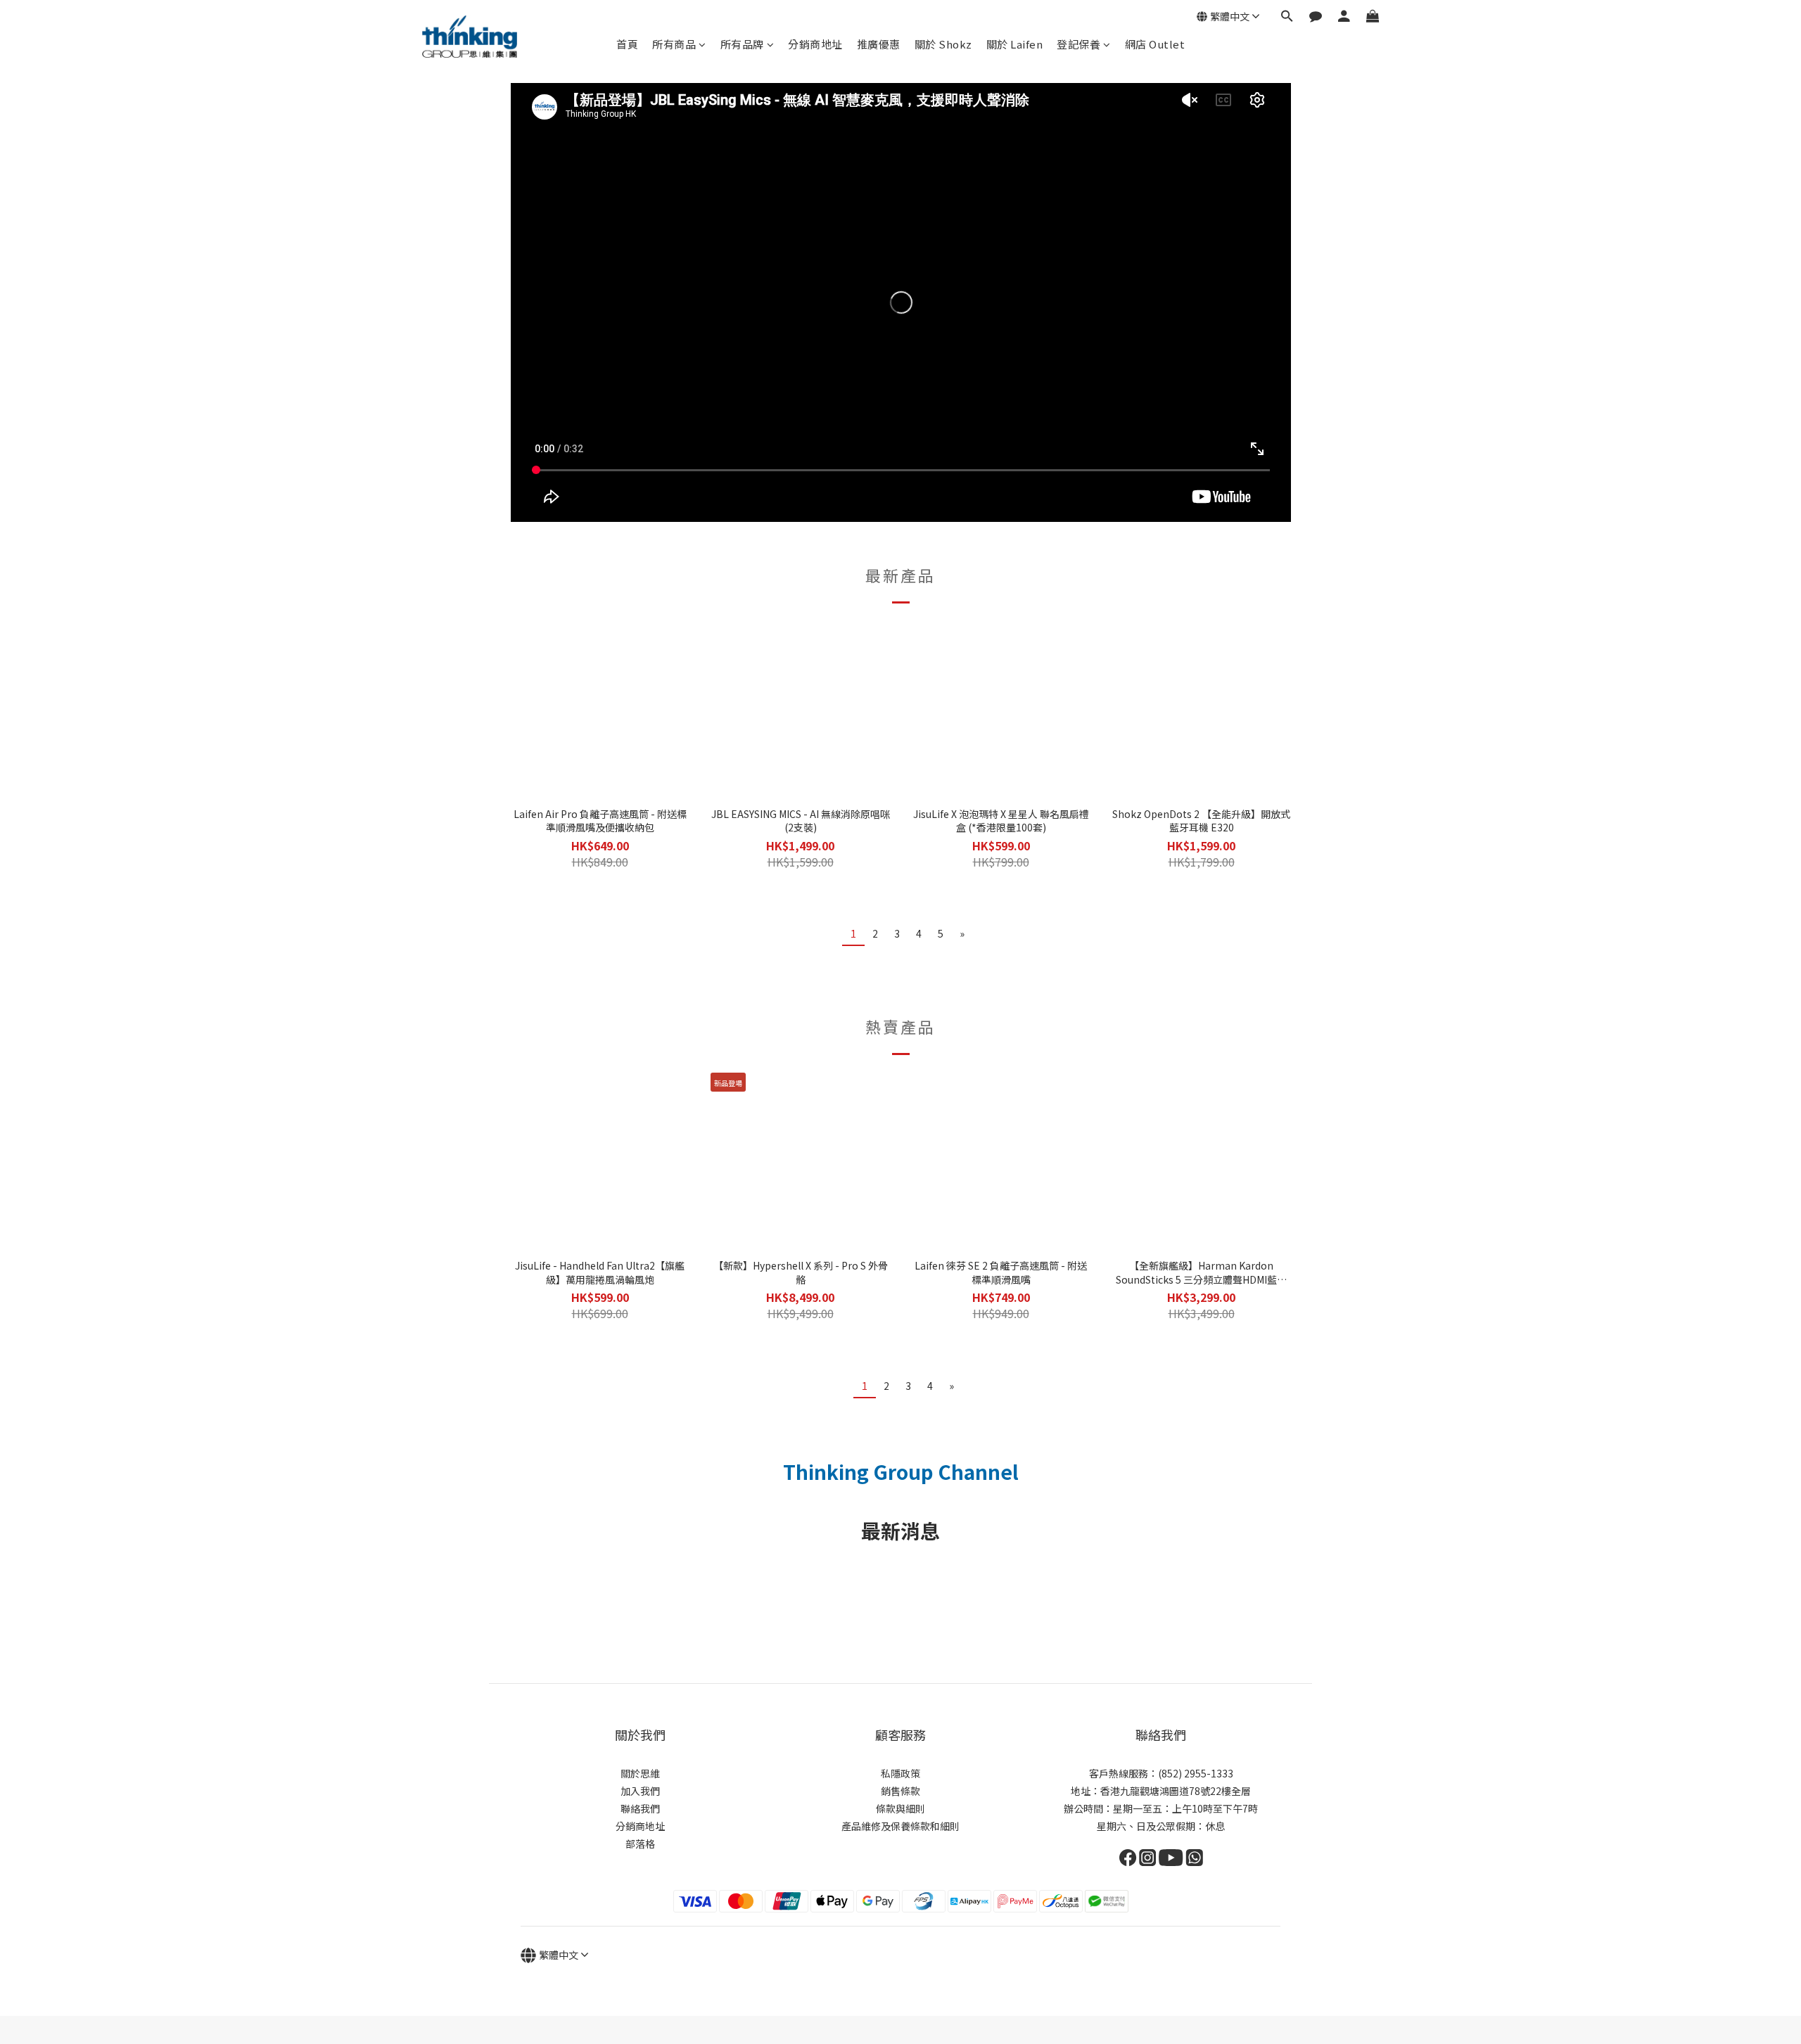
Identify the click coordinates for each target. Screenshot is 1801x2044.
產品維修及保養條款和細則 (900, 1826)
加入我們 (640, 1791)
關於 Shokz (943, 44)
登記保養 (1078, 44)
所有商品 (674, 44)
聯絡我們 (640, 1808)
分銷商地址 (815, 44)
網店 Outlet (1155, 44)
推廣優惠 (879, 44)
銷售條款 (900, 1791)
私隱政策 (900, 1773)
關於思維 (640, 1773)
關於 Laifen (1015, 44)
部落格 (640, 1844)
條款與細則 (900, 1808)
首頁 (627, 44)
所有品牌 (742, 44)
